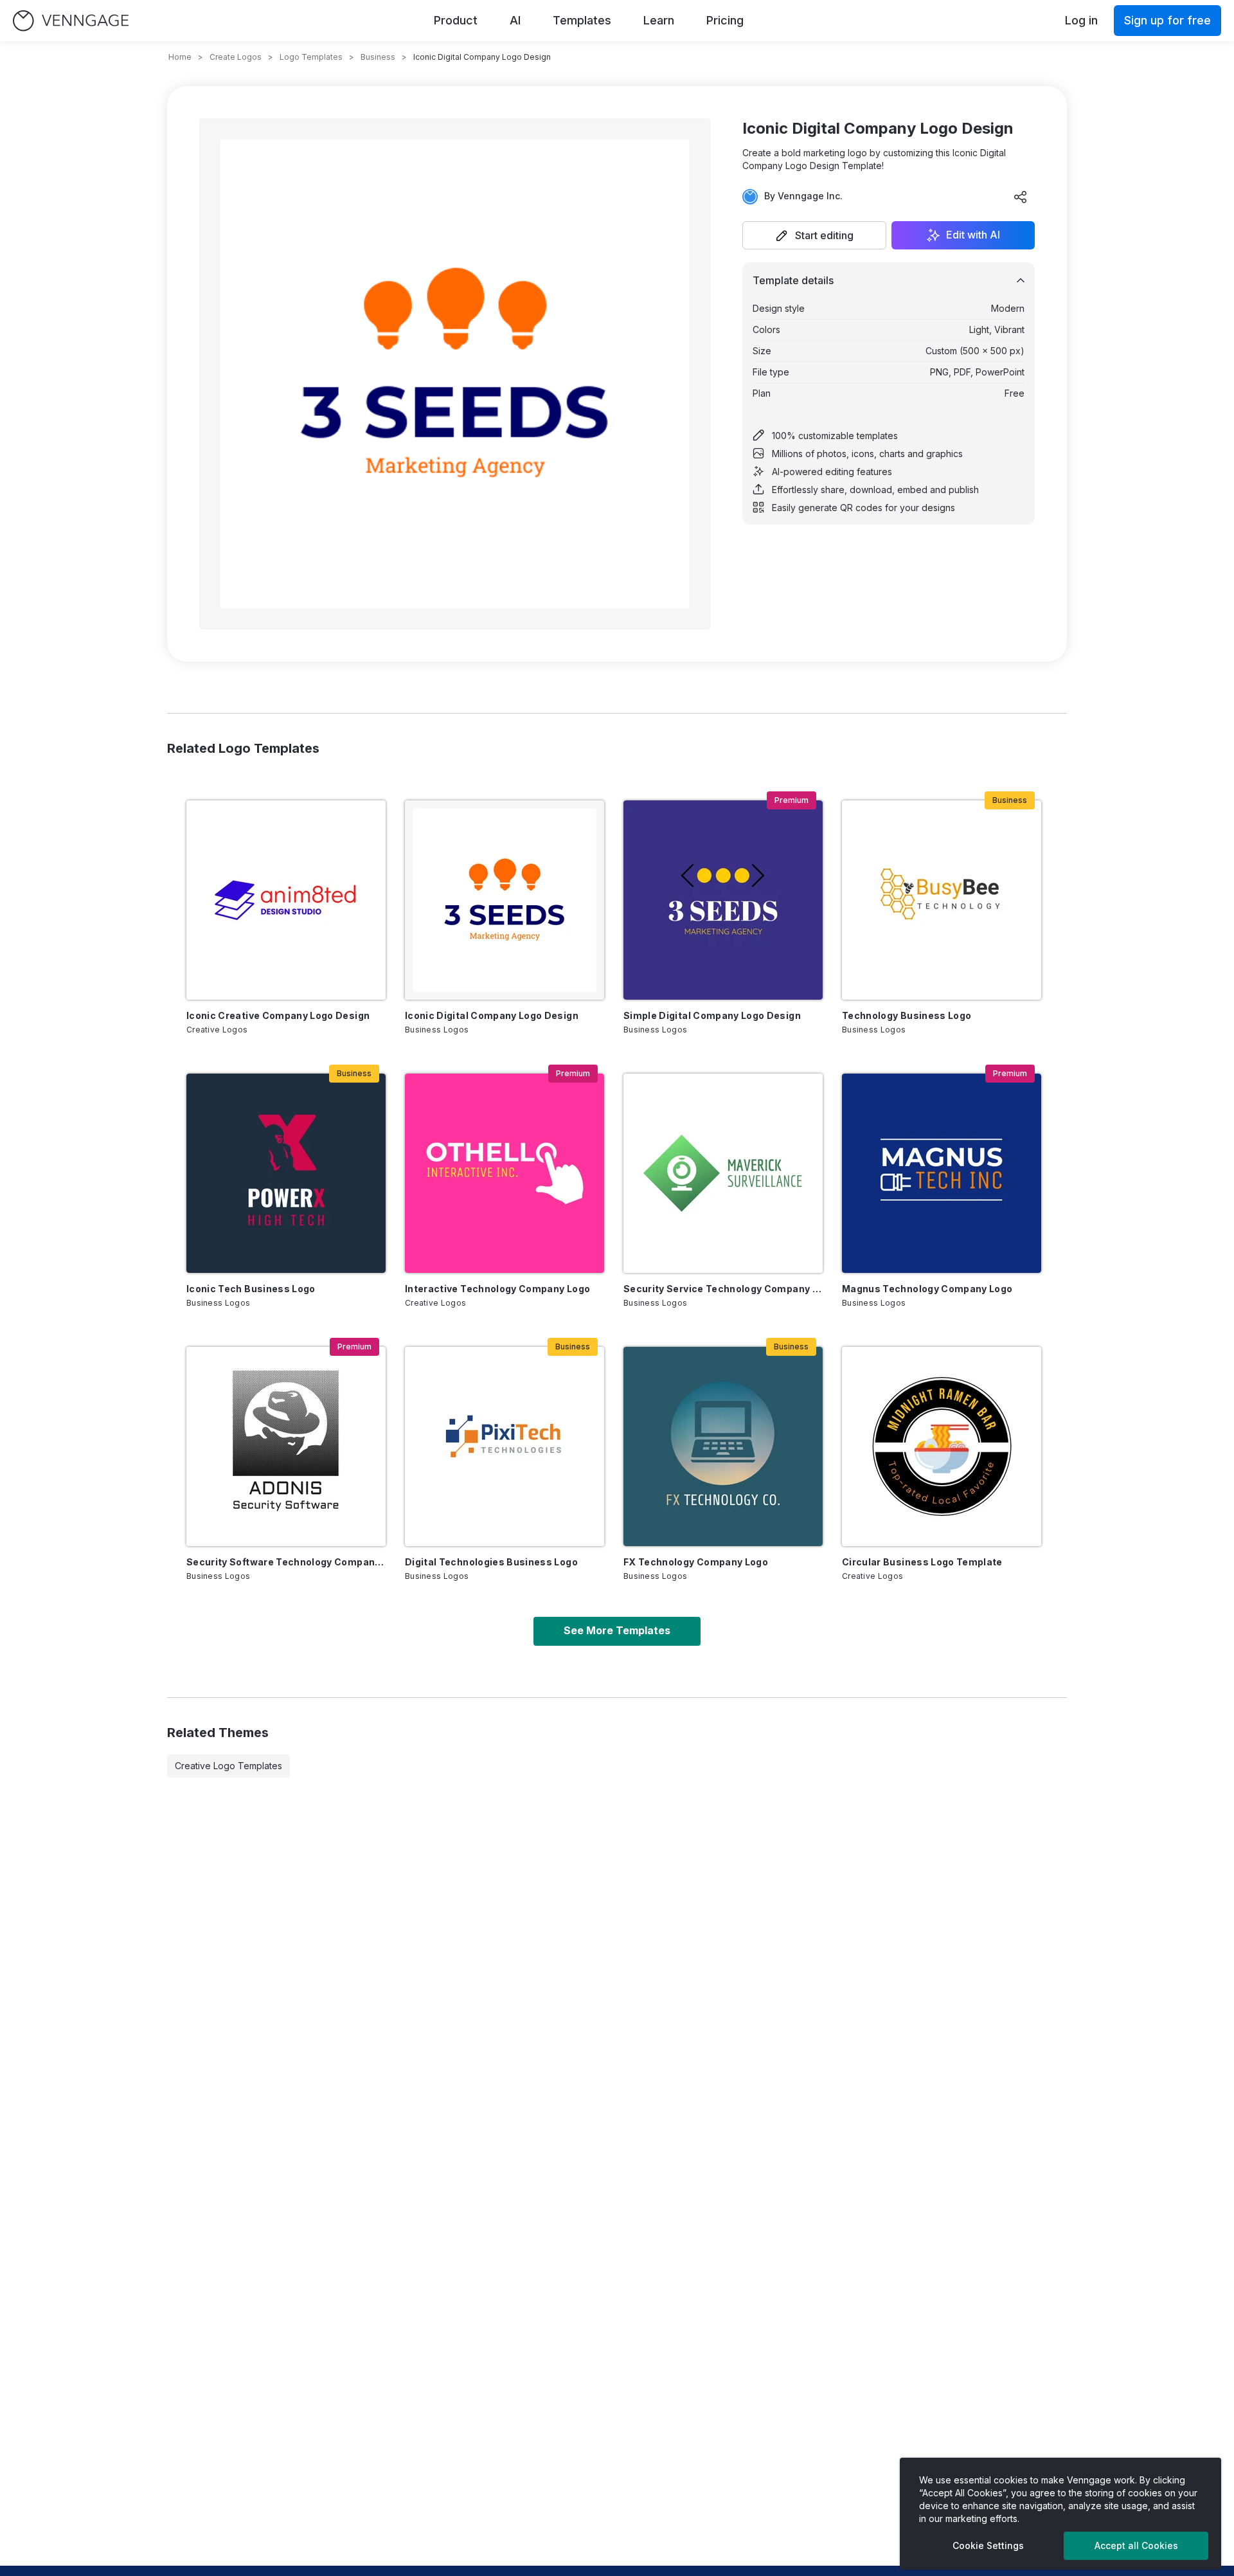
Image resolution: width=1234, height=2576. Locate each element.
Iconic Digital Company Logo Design (492, 1015)
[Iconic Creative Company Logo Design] (286, 900)
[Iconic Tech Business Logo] (286, 1173)
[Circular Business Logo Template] (942, 1446)
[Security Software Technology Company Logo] (286, 1446)
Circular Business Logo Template (922, 1562)
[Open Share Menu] (1021, 197)
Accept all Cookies (1136, 2545)
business (378, 57)
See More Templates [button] (617, 1630)
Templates (582, 20)
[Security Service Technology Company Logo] (723, 1173)
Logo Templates (311, 57)
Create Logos (236, 57)
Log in (1081, 20)
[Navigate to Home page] (71, 21)
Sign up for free (1167, 20)
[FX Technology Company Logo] (723, 1446)
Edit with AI (973, 235)
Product (456, 20)
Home (180, 57)
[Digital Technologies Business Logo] (505, 1446)
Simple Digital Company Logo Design (712, 1015)
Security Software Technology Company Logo (286, 1562)
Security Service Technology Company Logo (723, 1289)
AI (515, 20)
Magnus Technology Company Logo (927, 1289)
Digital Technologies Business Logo (491, 1562)
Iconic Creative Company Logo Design (278, 1015)
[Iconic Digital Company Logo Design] (505, 900)
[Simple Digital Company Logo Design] (723, 900)
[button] (814, 235)
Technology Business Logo (907, 1015)
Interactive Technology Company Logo (497, 1289)
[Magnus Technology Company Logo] (942, 1173)
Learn (659, 20)
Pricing (725, 20)
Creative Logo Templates (228, 1766)
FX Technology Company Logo (696, 1562)
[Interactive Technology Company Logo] (505, 1173)
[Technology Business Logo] (942, 900)
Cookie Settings (988, 2545)
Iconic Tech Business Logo (251, 1289)
